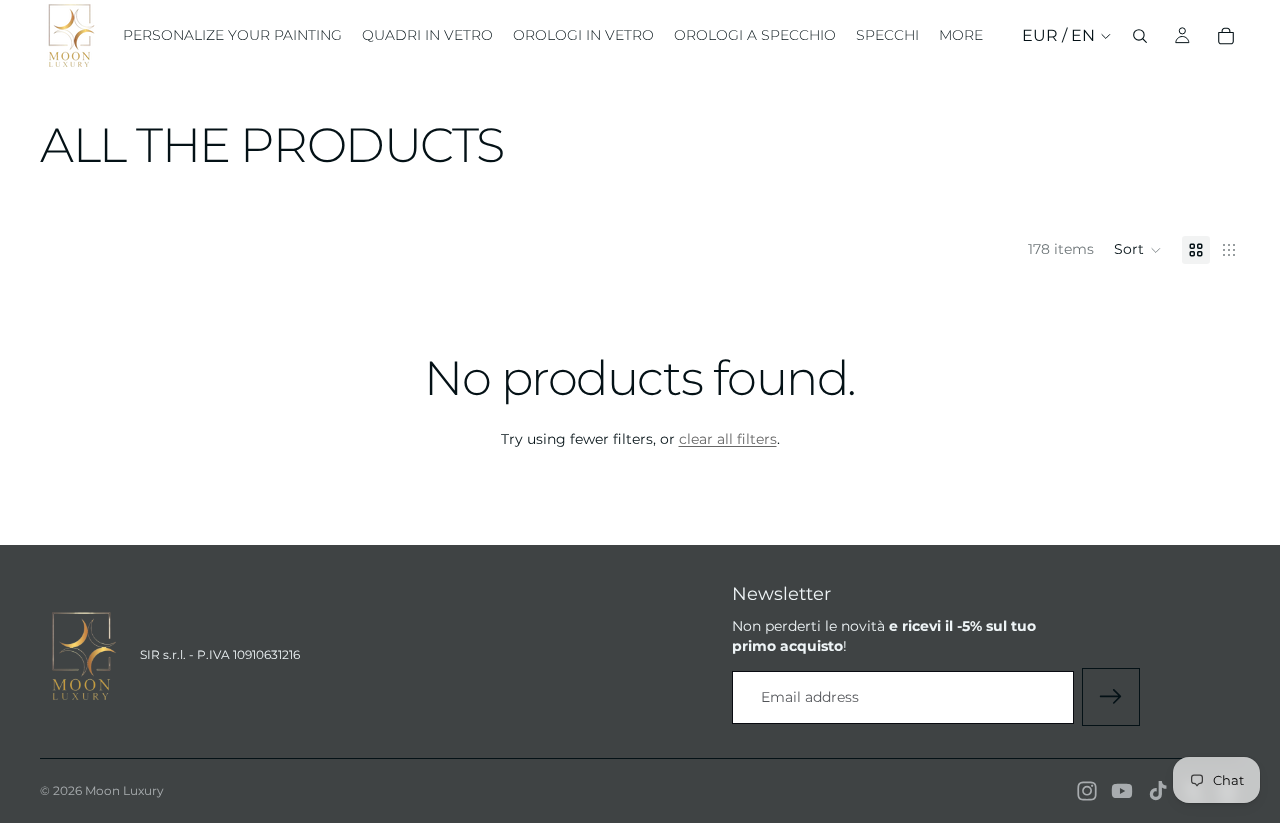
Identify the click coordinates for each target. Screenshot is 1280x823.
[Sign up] (1111, 697)
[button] (1138, 250)
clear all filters (728, 439)
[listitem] (961, 35)
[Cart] (1226, 36)
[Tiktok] (1158, 791)
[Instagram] (1087, 791)
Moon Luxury (124, 790)
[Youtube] (1122, 791)
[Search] (1140, 36)
